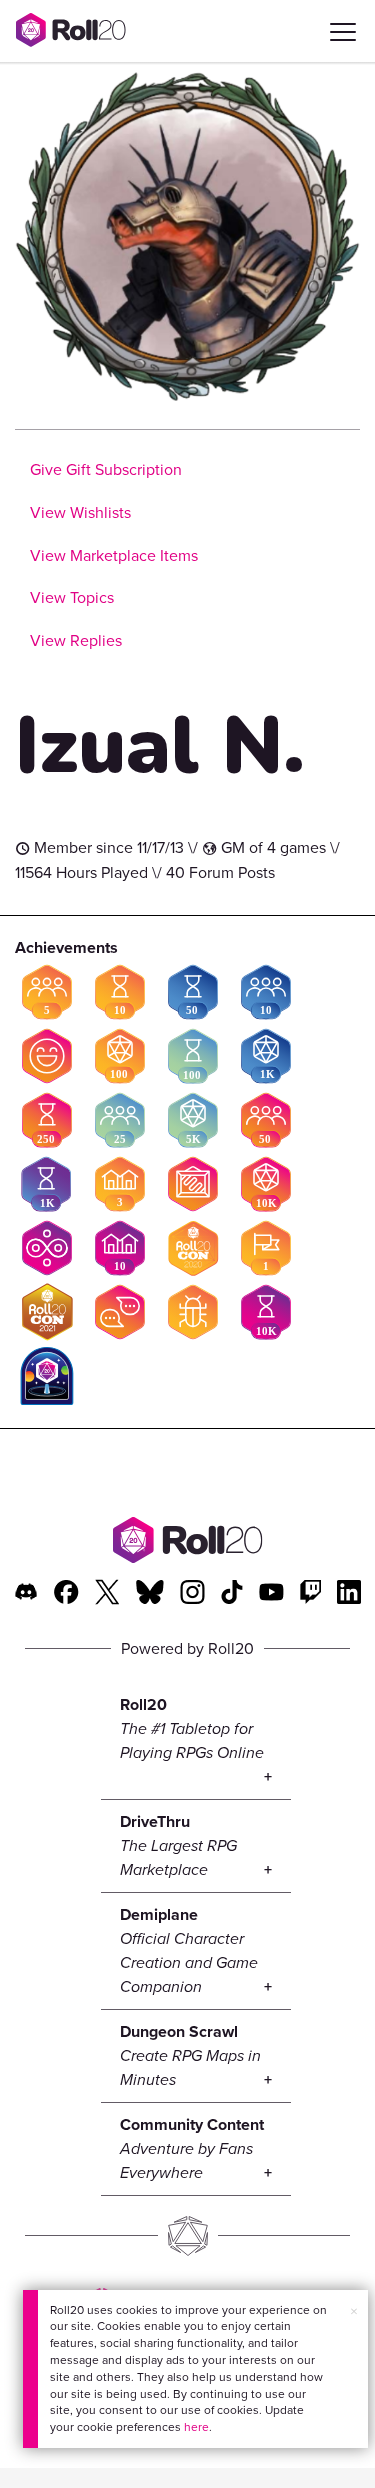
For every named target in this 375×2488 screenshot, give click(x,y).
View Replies (76, 640)
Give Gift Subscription (106, 469)
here (196, 2427)
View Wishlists (80, 512)
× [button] (354, 2311)
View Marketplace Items (114, 555)
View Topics (72, 597)
